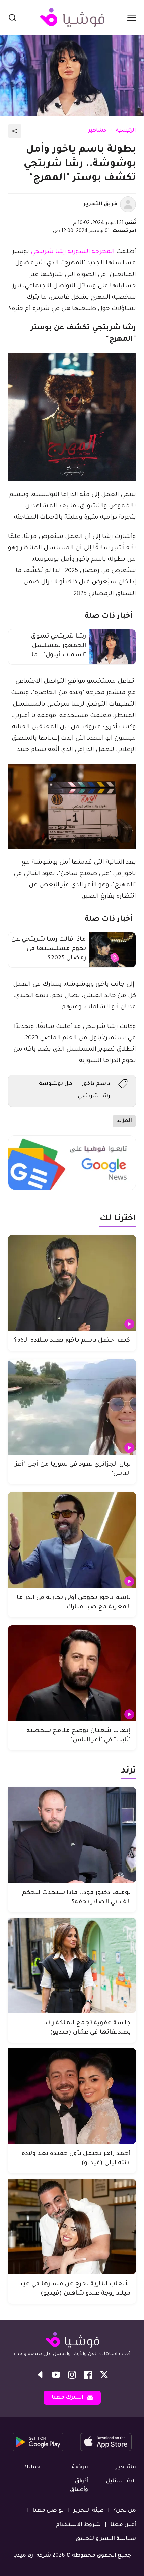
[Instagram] (72, 2375)
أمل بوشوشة (56, 1084)
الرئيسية (126, 131)
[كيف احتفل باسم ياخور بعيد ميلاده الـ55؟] (72, 1283)
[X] (104, 2375)
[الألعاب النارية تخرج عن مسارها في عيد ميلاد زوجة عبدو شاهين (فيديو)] (72, 2227)
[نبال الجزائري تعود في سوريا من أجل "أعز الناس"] (72, 1407)
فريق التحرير (100, 204)
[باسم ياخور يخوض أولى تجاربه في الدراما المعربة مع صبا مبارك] (72, 1540)
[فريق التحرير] (128, 204)
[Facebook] (88, 2375)
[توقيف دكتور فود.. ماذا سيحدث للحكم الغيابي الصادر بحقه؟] (72, 1835)
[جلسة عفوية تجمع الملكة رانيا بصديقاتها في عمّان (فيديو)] (72, 1966)
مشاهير (97, 131)
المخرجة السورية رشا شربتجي (73, 252)
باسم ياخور (96, 1084)
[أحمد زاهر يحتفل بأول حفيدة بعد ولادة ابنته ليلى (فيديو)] (72, 2096)
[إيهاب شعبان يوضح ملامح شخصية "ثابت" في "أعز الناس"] (72, 1673)
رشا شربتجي (94, 1096)
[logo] (72, 18)
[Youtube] (56, 2375)
